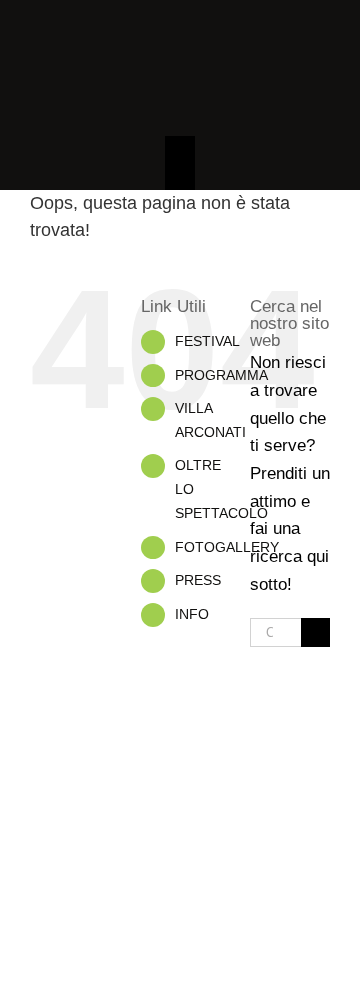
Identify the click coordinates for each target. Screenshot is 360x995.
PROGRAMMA (221, 375)
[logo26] (180, 18)
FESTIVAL (207, 341)
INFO (192, 614)
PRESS (198, 580)
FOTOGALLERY (227, 547)
